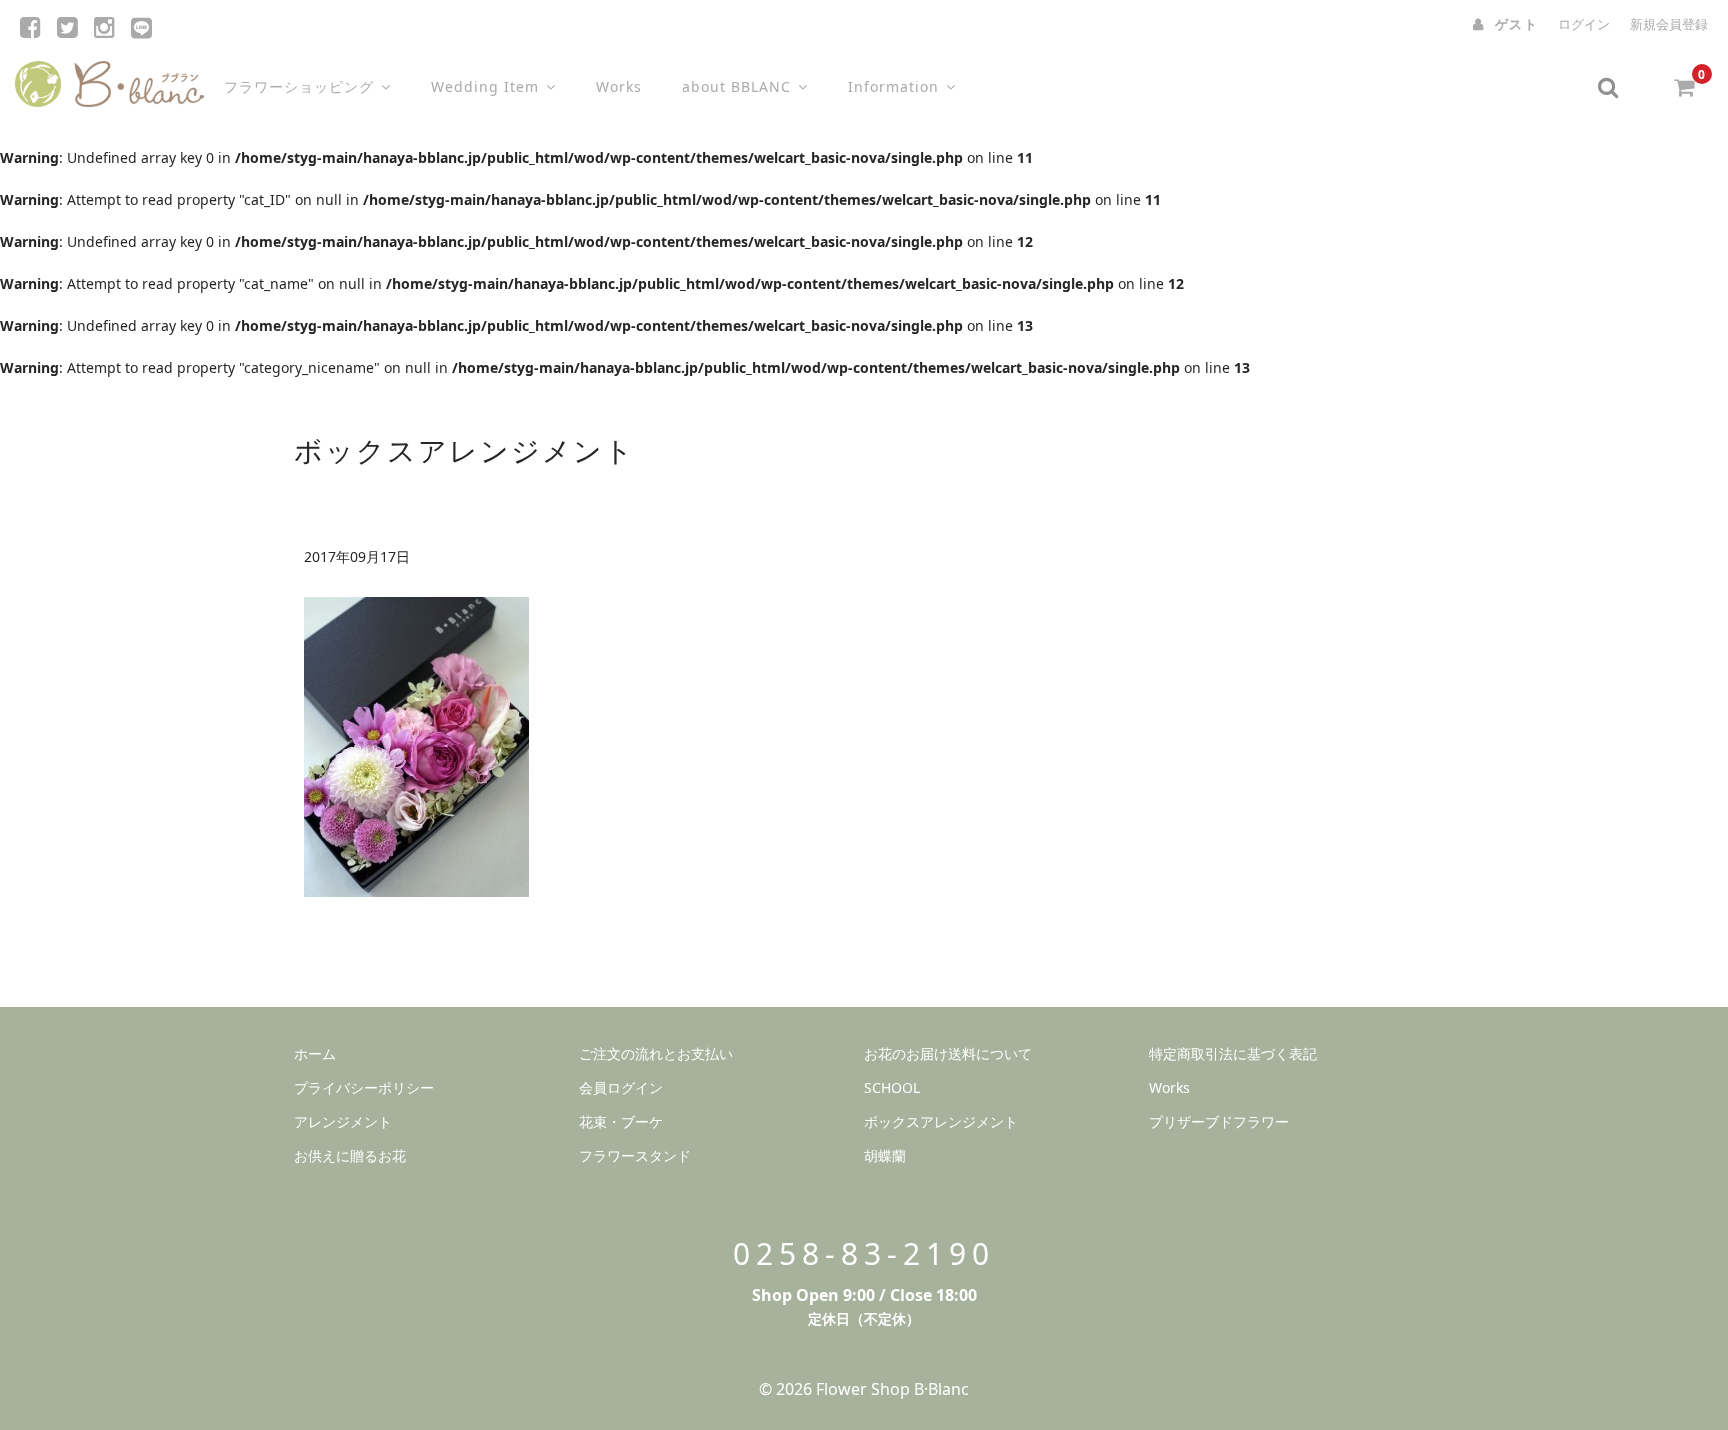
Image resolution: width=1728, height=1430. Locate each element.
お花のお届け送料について (948, 1053)
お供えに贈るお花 (350, 1155)
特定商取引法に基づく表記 (1233, 1053)
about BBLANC (736, 86)
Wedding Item (485, 86)
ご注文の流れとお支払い (656, 1053)
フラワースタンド (635, 1155)
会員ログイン (621, 1087)
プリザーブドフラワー (1219, 1121)
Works (619, 86)
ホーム (315, 1053)
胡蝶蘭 (885, 1155)
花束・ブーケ (621, 1121)
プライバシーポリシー (364, 1087)
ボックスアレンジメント (941, 1121)
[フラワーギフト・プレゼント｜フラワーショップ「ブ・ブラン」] (109, 79)
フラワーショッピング (299, 86)
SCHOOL (892, 1087)
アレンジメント (343, 1121)
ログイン (1584, 24)
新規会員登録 (1669, 24)
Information (893, 86)
